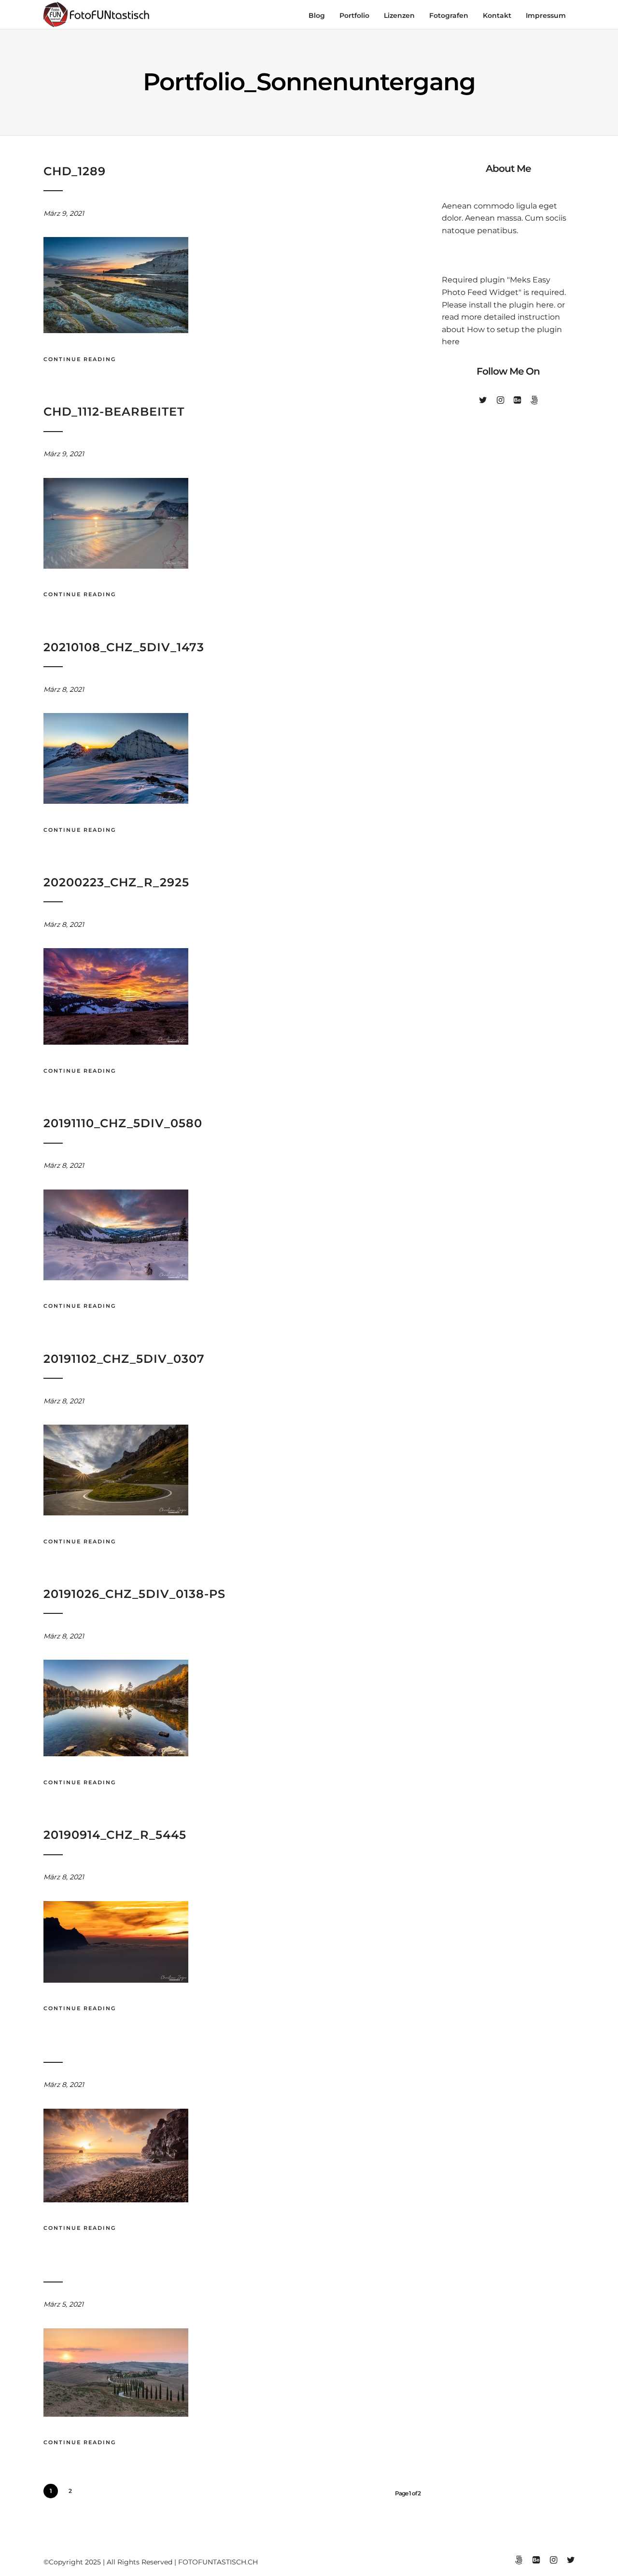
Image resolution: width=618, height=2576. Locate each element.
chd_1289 (75, 171)
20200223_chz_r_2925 (116, 882)
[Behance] (517, 400)
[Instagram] (500, 400)
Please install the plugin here (498, 305)
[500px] (534, 400)
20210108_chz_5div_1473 (124, 647)
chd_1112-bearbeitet (114, 412)
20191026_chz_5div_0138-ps (134, 1594)
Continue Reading (80, 359)
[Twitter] (483, 400)
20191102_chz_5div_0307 (124, 1359)
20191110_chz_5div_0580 (123, 1123)
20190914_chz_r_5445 (115, 1835)
